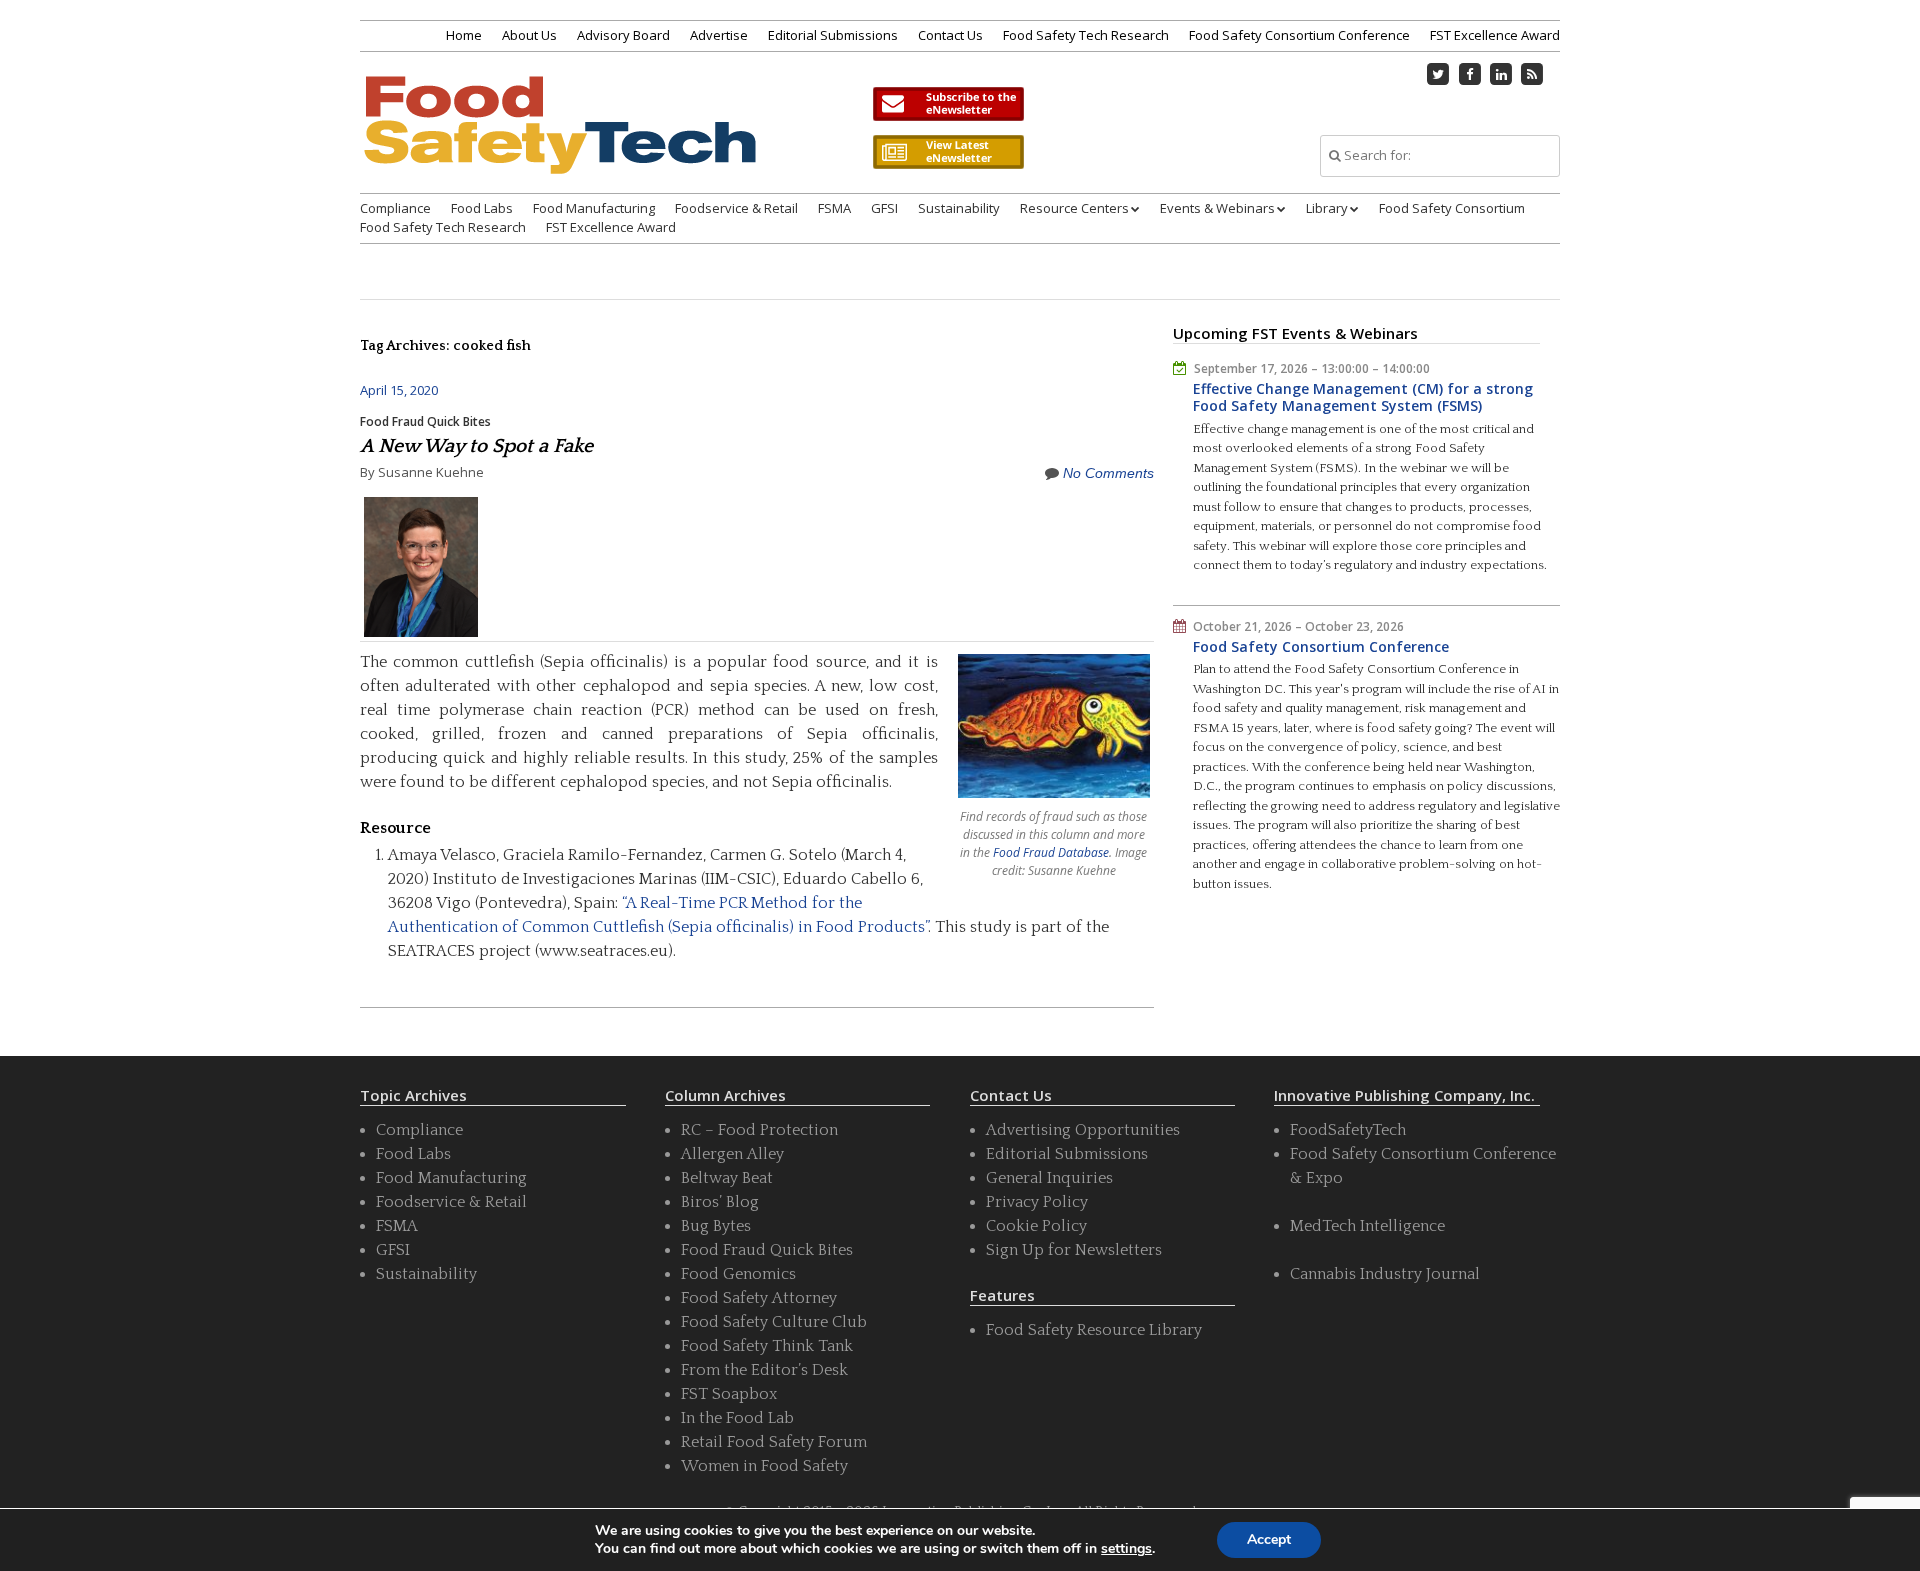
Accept (1269, 1539)
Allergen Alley (732, 1154)
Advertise (719, 35)
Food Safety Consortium (1452, 208)
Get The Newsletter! (948, 104)
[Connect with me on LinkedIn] (1501, 74)
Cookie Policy (1036, 1226)
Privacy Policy (1037, 1202)
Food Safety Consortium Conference (1299, 35)
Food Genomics (738, 1274)
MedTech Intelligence (1367, 1226)
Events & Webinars (1217, 208)
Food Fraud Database (1051, 852)
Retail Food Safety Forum (774, 1442)
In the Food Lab (737, 1418)
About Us (529, 35)
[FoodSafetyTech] (559, 142)
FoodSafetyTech (1348, 1130)
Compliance (395, 208)
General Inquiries (1049, 1178)
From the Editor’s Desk (764, 1370)
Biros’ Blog (720, 1202)
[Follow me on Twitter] (1439, 74)
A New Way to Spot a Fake (476, 446)
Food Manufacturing (594, 208)
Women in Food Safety (764, 1466)
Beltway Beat (727, 1178)
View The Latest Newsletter (948, 152)
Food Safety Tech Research (1086, 35)
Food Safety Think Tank (767, 1346)
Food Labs (482, 208)
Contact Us (950, 35)
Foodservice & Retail (736, 208)
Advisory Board (623, 35)
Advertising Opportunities (1083, 1130)
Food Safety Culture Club (774, 1322)
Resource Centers (1074, 208)
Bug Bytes (716, 1226)
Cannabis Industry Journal (1385, 1274)
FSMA (834, 208)
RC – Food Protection (759, 1130)
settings (1126, 1549)
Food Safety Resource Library (1094, 1330)
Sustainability (959, 208)
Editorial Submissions (833, 35)
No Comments (1108, 473)
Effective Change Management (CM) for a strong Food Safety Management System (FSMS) (1363, 397)
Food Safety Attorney (759, 1298)
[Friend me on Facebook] (1470, 74)
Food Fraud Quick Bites (425, 421)
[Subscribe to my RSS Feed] (1533, 74)
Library (1327, 208)
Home (464, 35)
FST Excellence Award (1495, 35)
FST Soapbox (729, 1394)
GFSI (884, 208)
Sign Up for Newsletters (1074, 1250)
